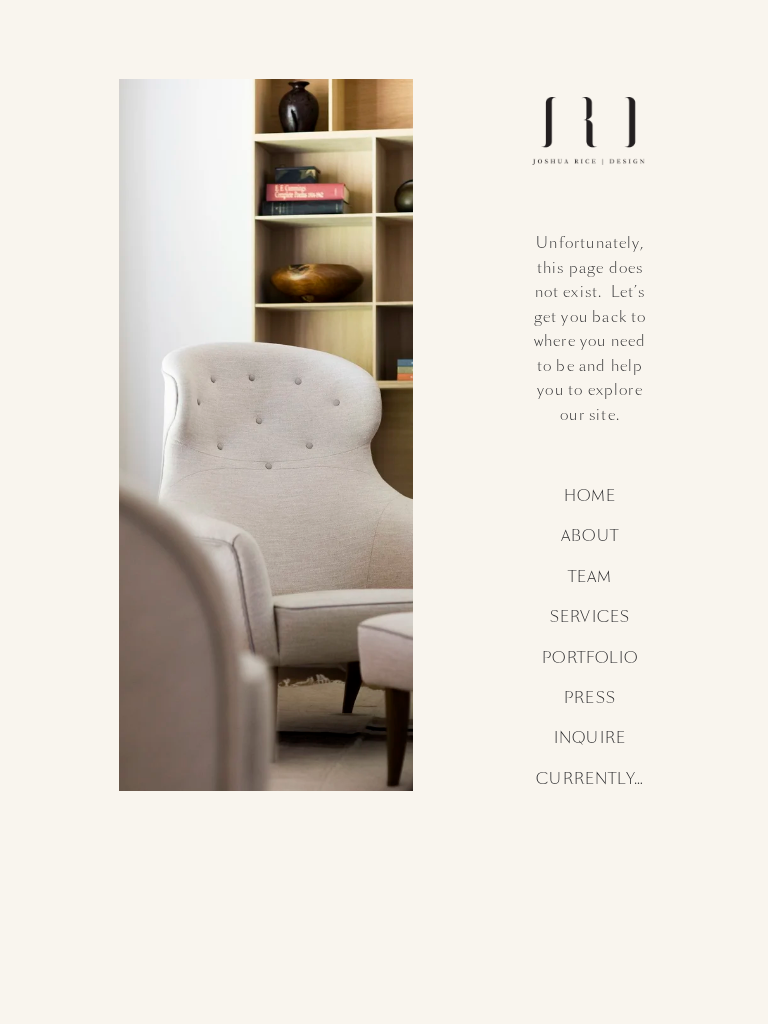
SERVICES (590, 617)
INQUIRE (590, 738)
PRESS (590, 698)
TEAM (590, 577)
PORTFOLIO (590, 658)
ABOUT (590, 536)
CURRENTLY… (590, 779)
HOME (590, 496)
